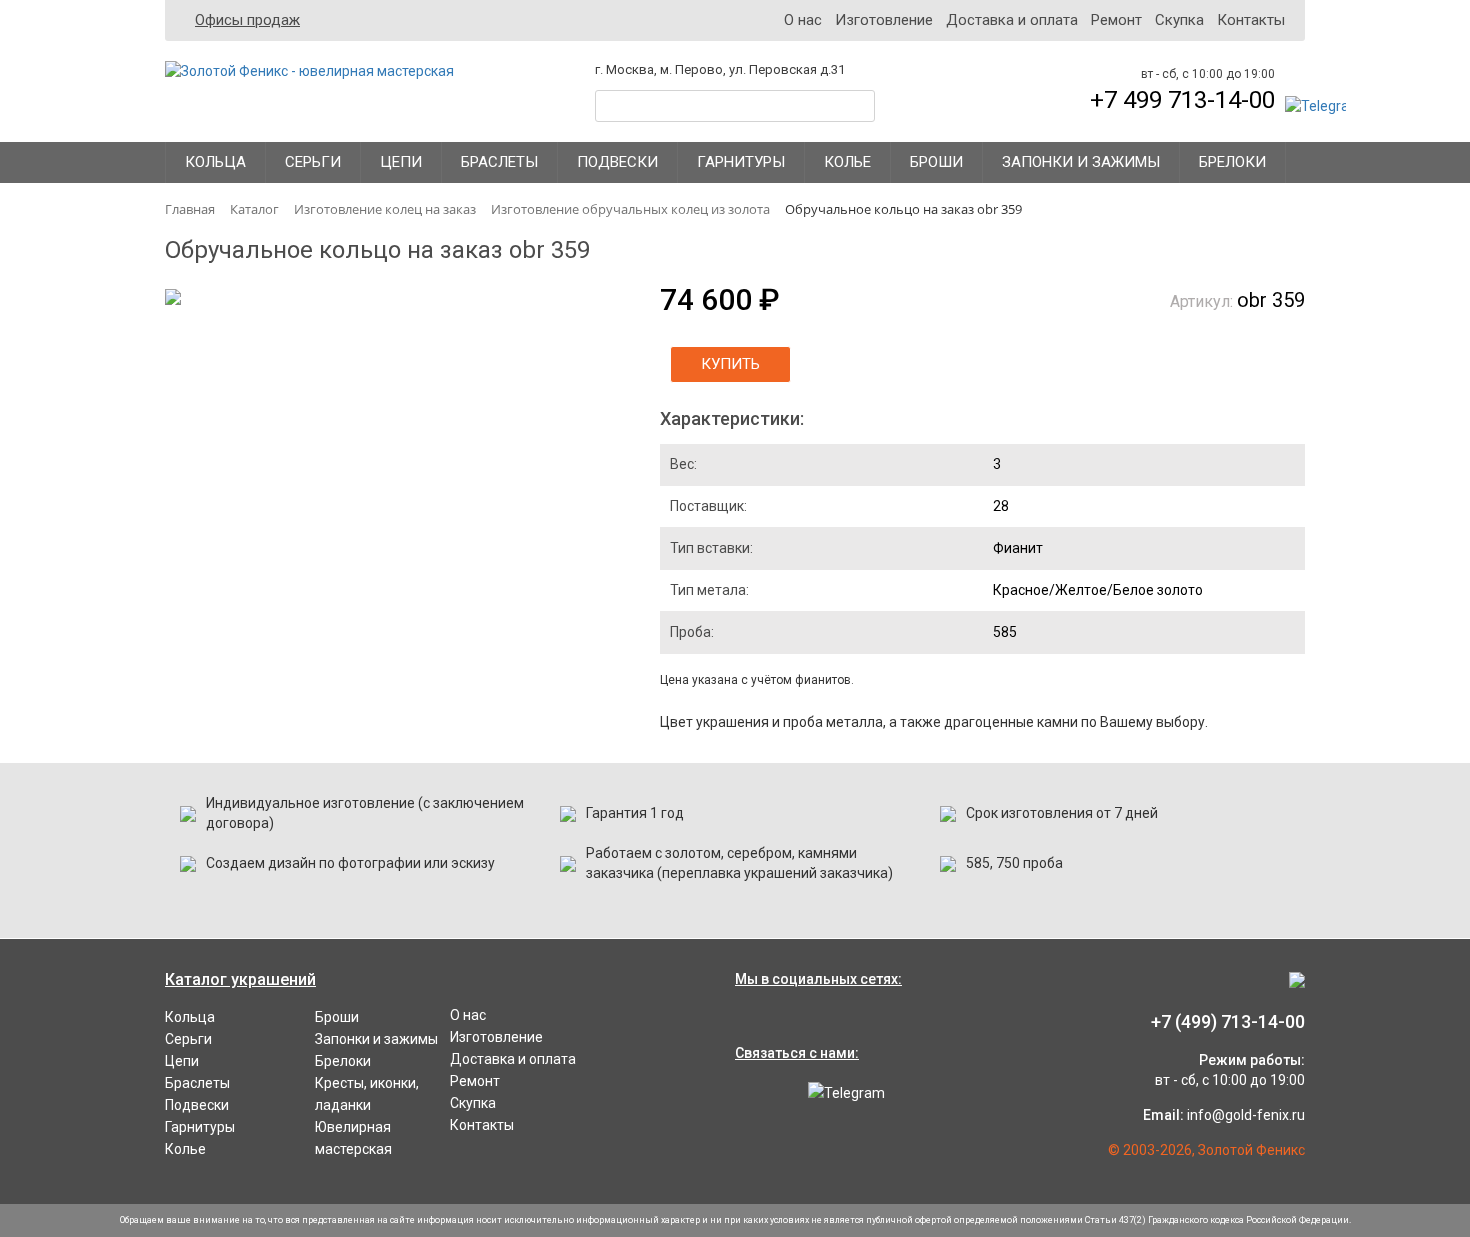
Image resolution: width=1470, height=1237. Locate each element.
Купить (730, 364)
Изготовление (884, 20)
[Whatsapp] (755, 1093)
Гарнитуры (741, 162)
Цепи (401, 162)
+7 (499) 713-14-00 (1228, 1021)
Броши (936, 162)
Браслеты (499, 162)
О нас (803, 20)
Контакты (1251, 20)
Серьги (313, 162)
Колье (847, 162)
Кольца (215, 162)
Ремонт (1116, 20)
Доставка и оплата (1012, 20)
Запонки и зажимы (1081, 162)
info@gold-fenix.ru (1246, 1115)
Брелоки (1232, 162)
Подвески (617, 162)
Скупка (1179, 20)
